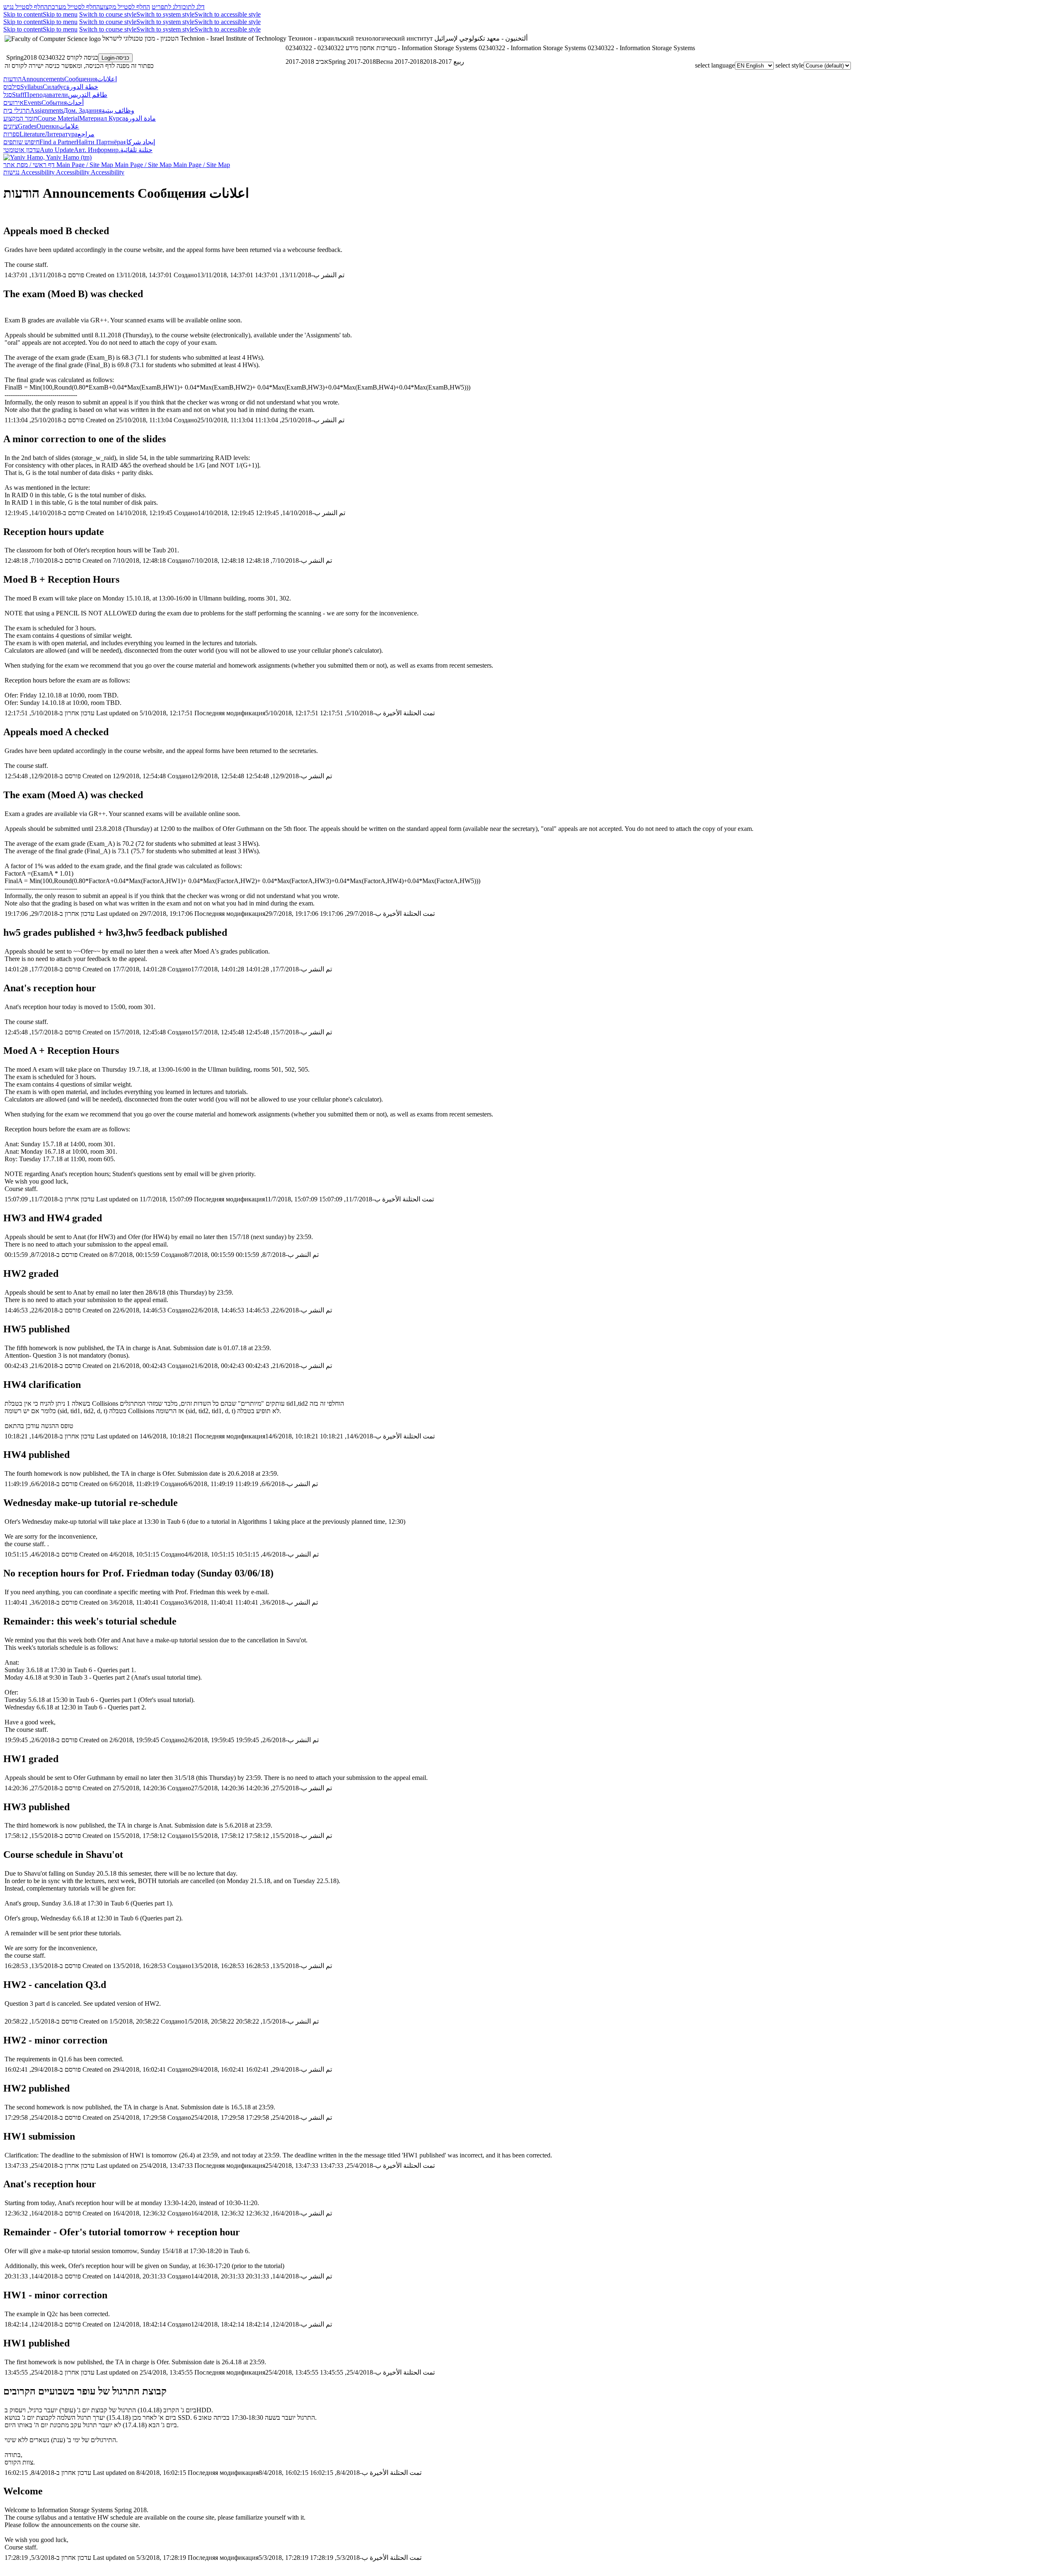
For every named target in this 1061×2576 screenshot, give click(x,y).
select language (715, 65)
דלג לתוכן (193, 7)
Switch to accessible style (228, 14)
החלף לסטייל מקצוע (125, 7)
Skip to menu (60, 14)
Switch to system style (165, 14)
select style (790, 65)
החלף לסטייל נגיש (25, 7)
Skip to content (23, 14)
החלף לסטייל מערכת (74, 7)
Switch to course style (108, 14)
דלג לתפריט (166, 7)
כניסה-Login (115, 58)
